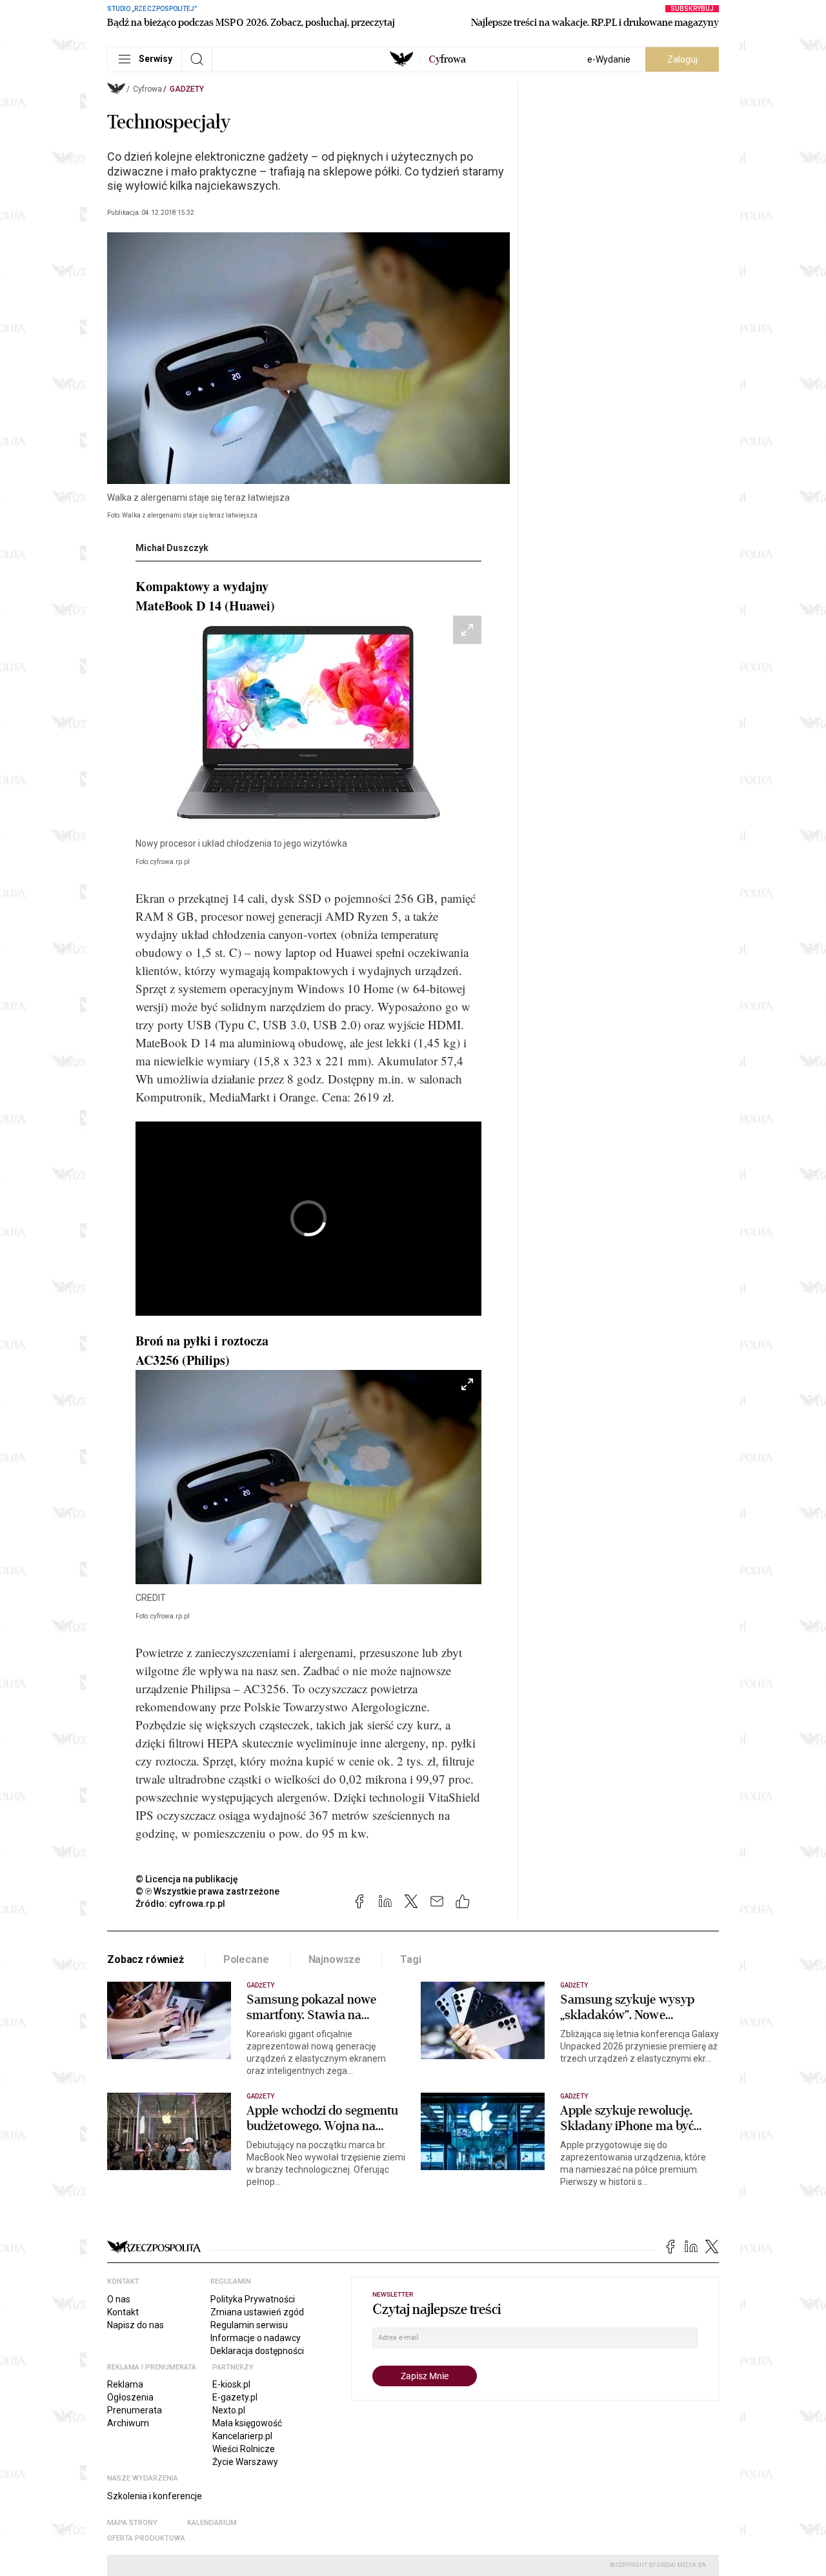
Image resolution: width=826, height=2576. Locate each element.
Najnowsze (335, 1959)
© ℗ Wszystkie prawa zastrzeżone (207, 1891)
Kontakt (123, 2312)
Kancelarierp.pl (242, 2436)
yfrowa (447, 59)
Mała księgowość (247, 2423)
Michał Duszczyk (172, 548)
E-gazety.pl (235, 2397)
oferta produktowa (146, 2538)
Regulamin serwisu (249, 2325)
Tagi (410, 1959)
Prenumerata (135, 2410)
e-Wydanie (609, 59)
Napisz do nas (136, 2325)
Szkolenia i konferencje (155, 2496)
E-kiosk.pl (231, 2384)
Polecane (246, 1959)
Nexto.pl (229, 2410)
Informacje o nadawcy (256, 2338)
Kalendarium (212, 2523)
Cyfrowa (147, 89)
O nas (119, 2299)
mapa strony (132, 2523)
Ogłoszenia (130, 2397)
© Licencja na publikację (187, 1879)
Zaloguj (682, 59)
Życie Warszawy (245, 2462)
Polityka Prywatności (253, 2299)
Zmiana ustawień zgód (257, 2312)
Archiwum (128, 2423)
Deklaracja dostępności (257, 2351)
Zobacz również (146, 1959)
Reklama (125, 2384)
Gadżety (187, 89)
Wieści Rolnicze (244, 2449)
